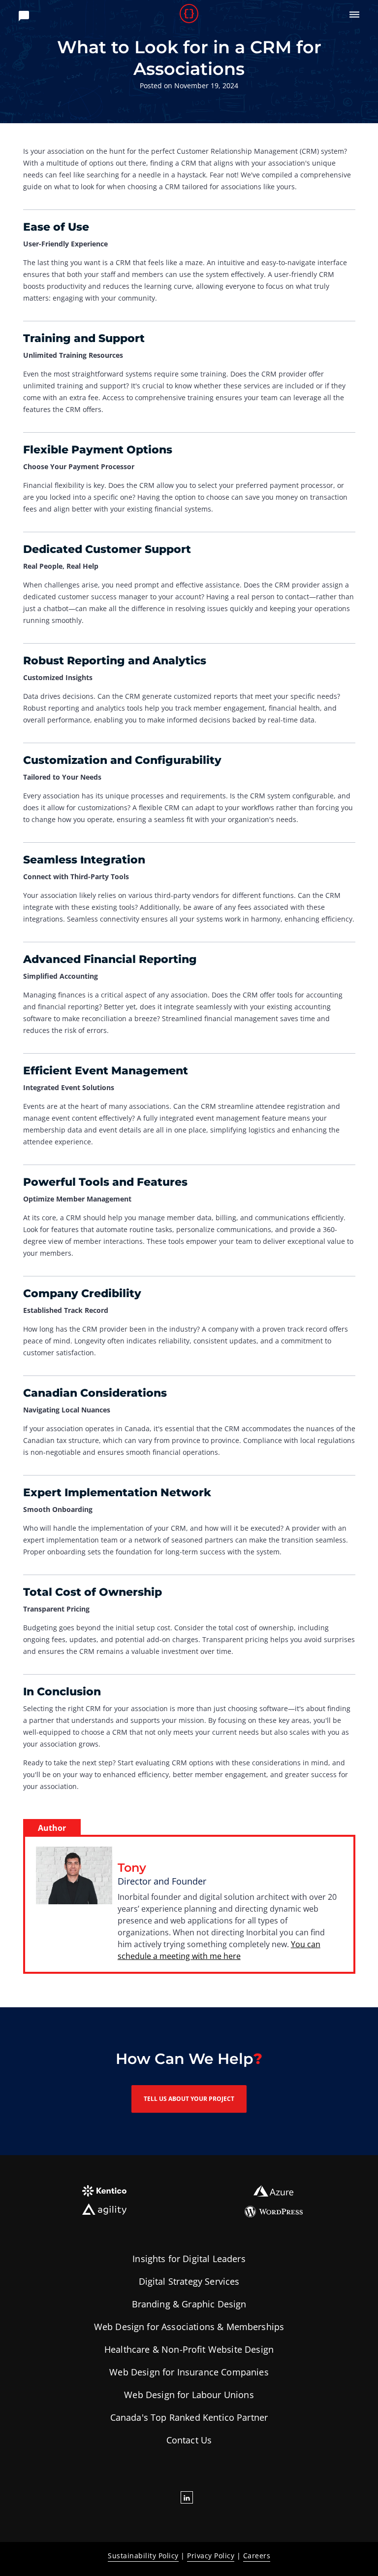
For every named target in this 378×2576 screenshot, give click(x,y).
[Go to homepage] (189, 15)
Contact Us (189, 2440)
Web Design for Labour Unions (189, 2395)
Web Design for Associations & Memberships (189, 2327)
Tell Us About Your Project (189, 2099)
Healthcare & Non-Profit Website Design (189, 2349)
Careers (257, 2556)
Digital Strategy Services (189, 2281)
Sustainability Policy (143, 2556)
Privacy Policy (211, 2556)
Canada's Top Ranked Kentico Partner (189, 2417)
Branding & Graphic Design (189, 2304)
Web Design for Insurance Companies (189, 2372)
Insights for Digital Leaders (189, 2259)
